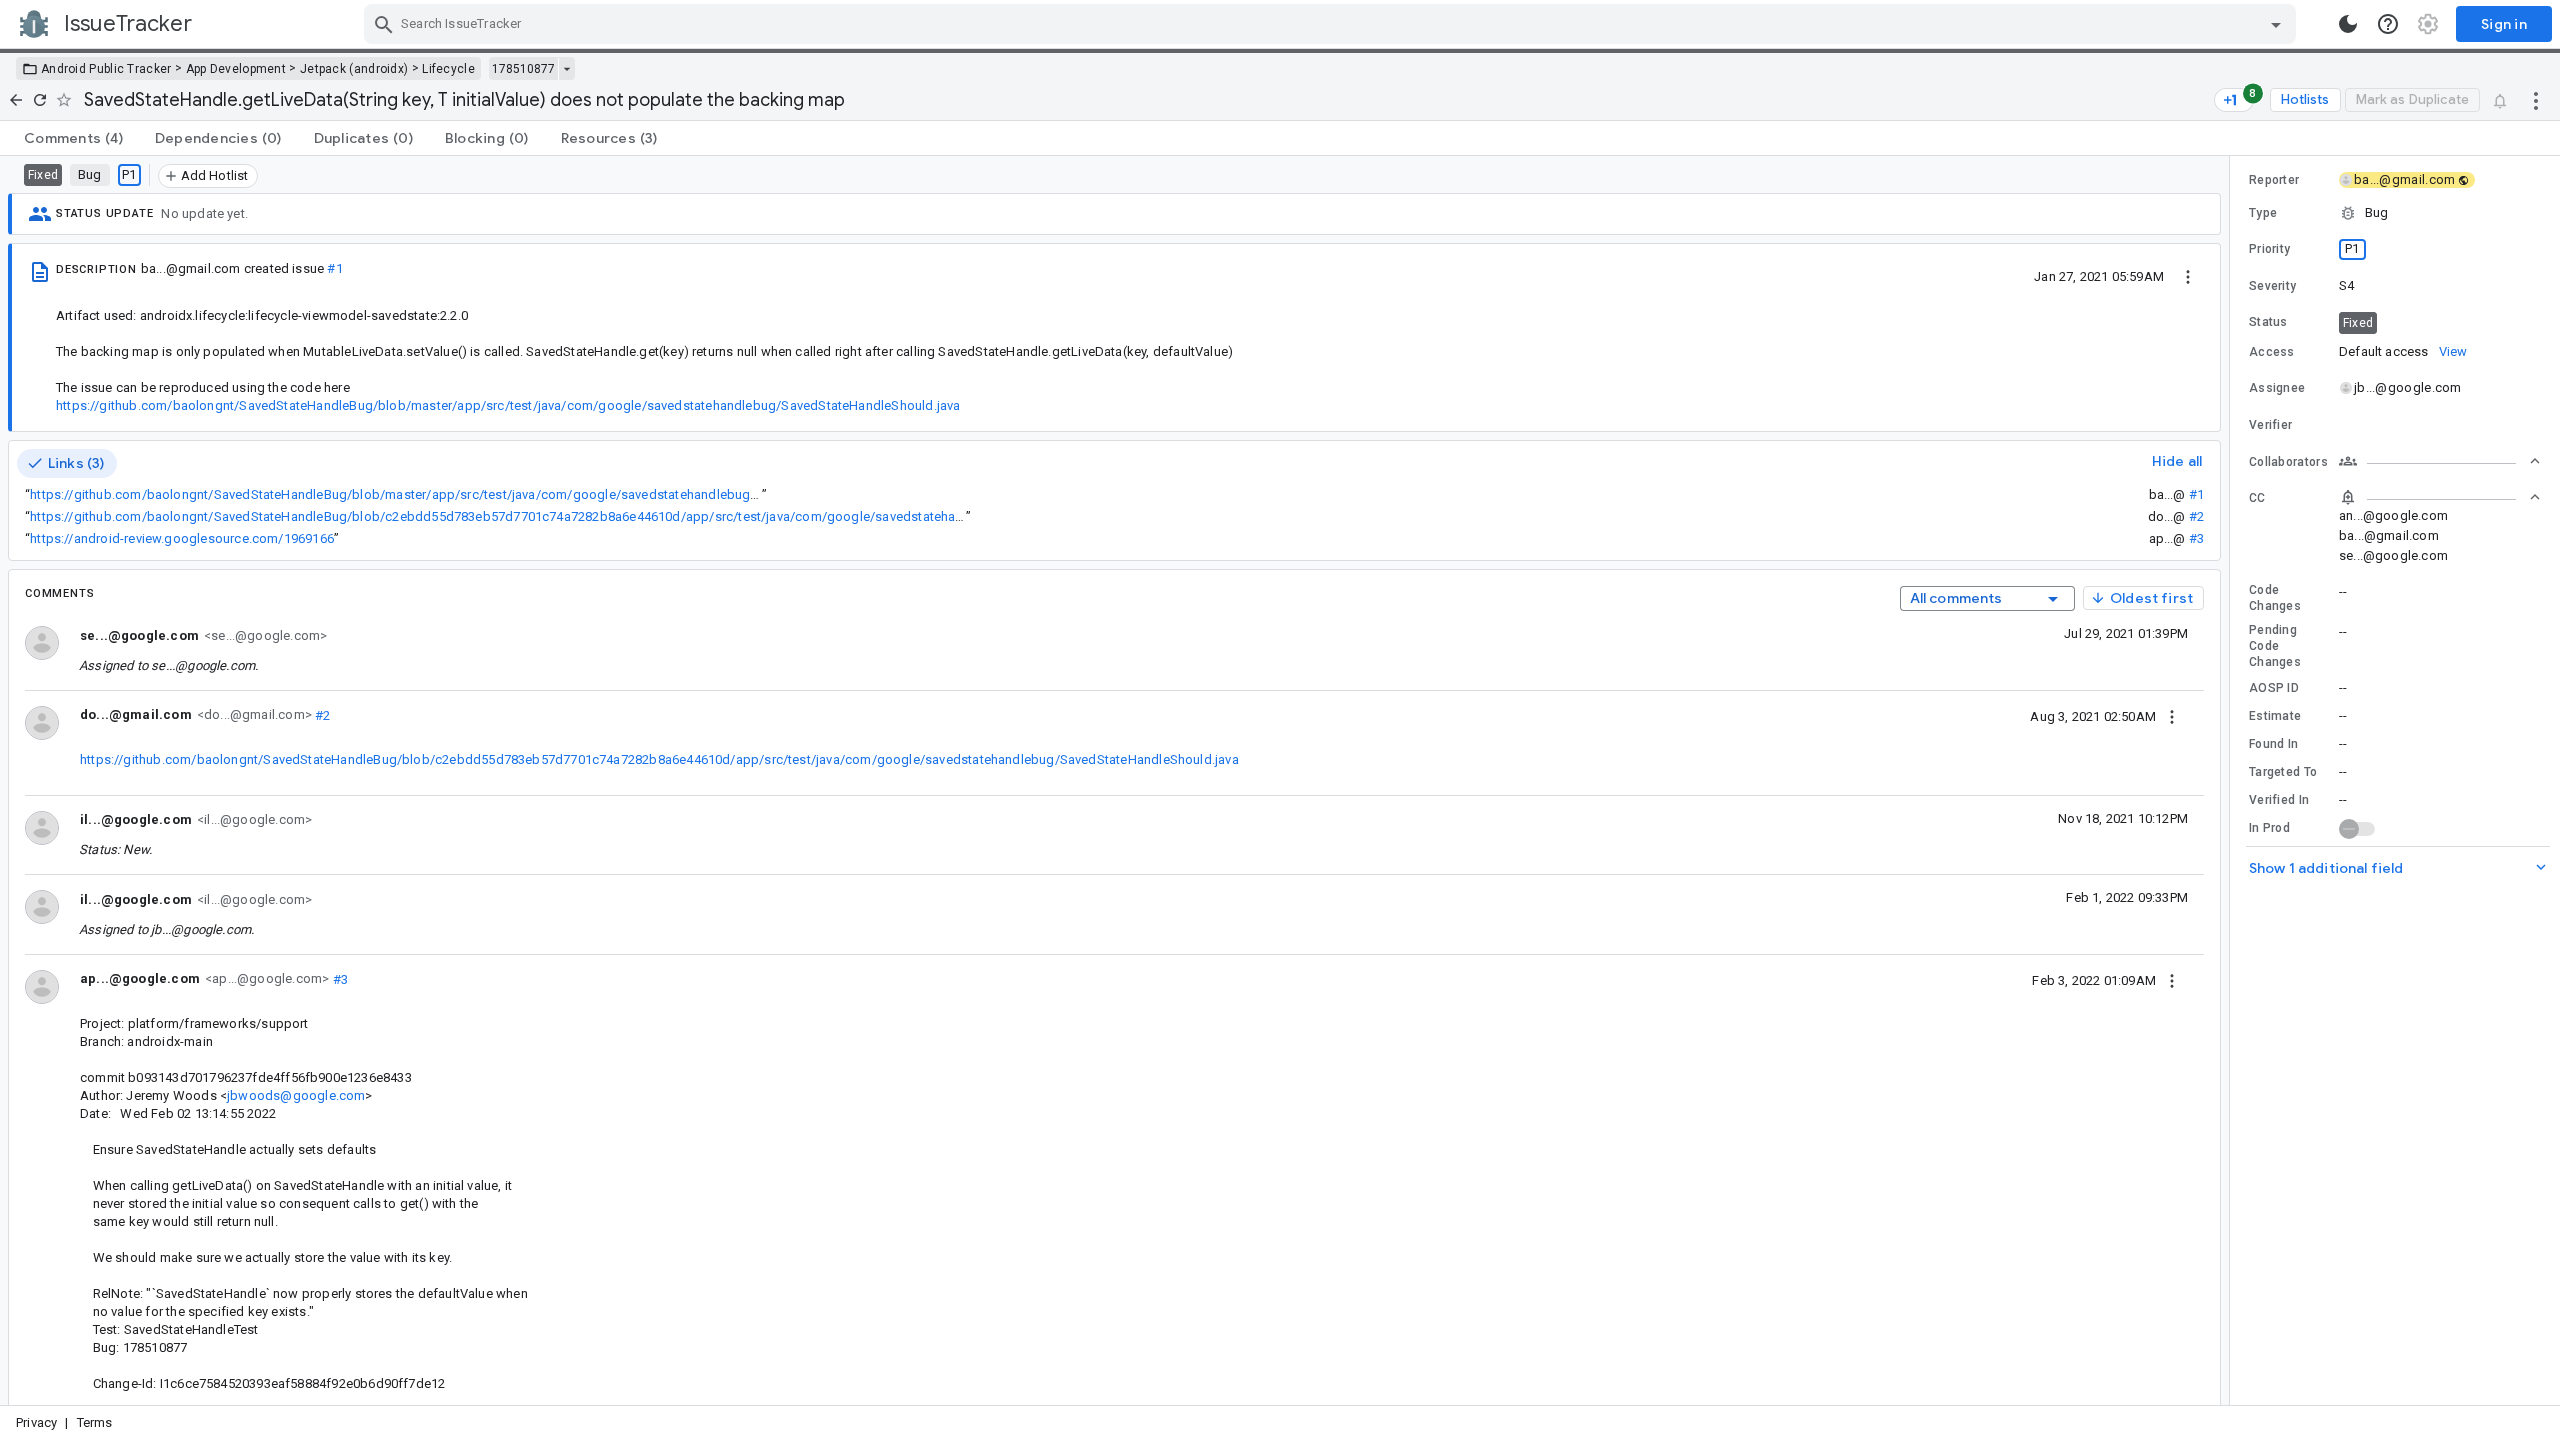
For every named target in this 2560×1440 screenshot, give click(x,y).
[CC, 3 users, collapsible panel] (2440, 497)
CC (2257, 498)
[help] (2388, 24)
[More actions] (2536, 100)
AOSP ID (2274, 688)
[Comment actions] (2172, 716)
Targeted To (2283, 772)
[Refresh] (40, 100)
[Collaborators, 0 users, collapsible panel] (2440, 461)
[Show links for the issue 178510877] (566, 69)
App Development (236, 69)
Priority (2269, 249)
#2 (2196, 516)
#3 (2196, 538)
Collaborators (2288, 462)
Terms (95, 1422)
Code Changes (2275, 598)
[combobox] (1332, 24)
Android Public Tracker (106, 69)
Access (2272, 352)
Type (2263, 213)
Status (2268, 322)
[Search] (384, 24)
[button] (2395, 213)
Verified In (2279, 800)
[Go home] (16, 100)
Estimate (2275, 716)
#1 (334, 268)
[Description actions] (2188, 276)
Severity (2272, 286)
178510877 (523, 69)
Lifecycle (448, 69)
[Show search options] (2276, 24)
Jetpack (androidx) (354, 69)
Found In (2273, 744)
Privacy (36, 1422)
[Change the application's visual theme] (2348, 24)
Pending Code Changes (2275, 646)
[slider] (2233, 780)
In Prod (2269, 828)
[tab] (73, 138)
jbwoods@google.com (296, 1095)
